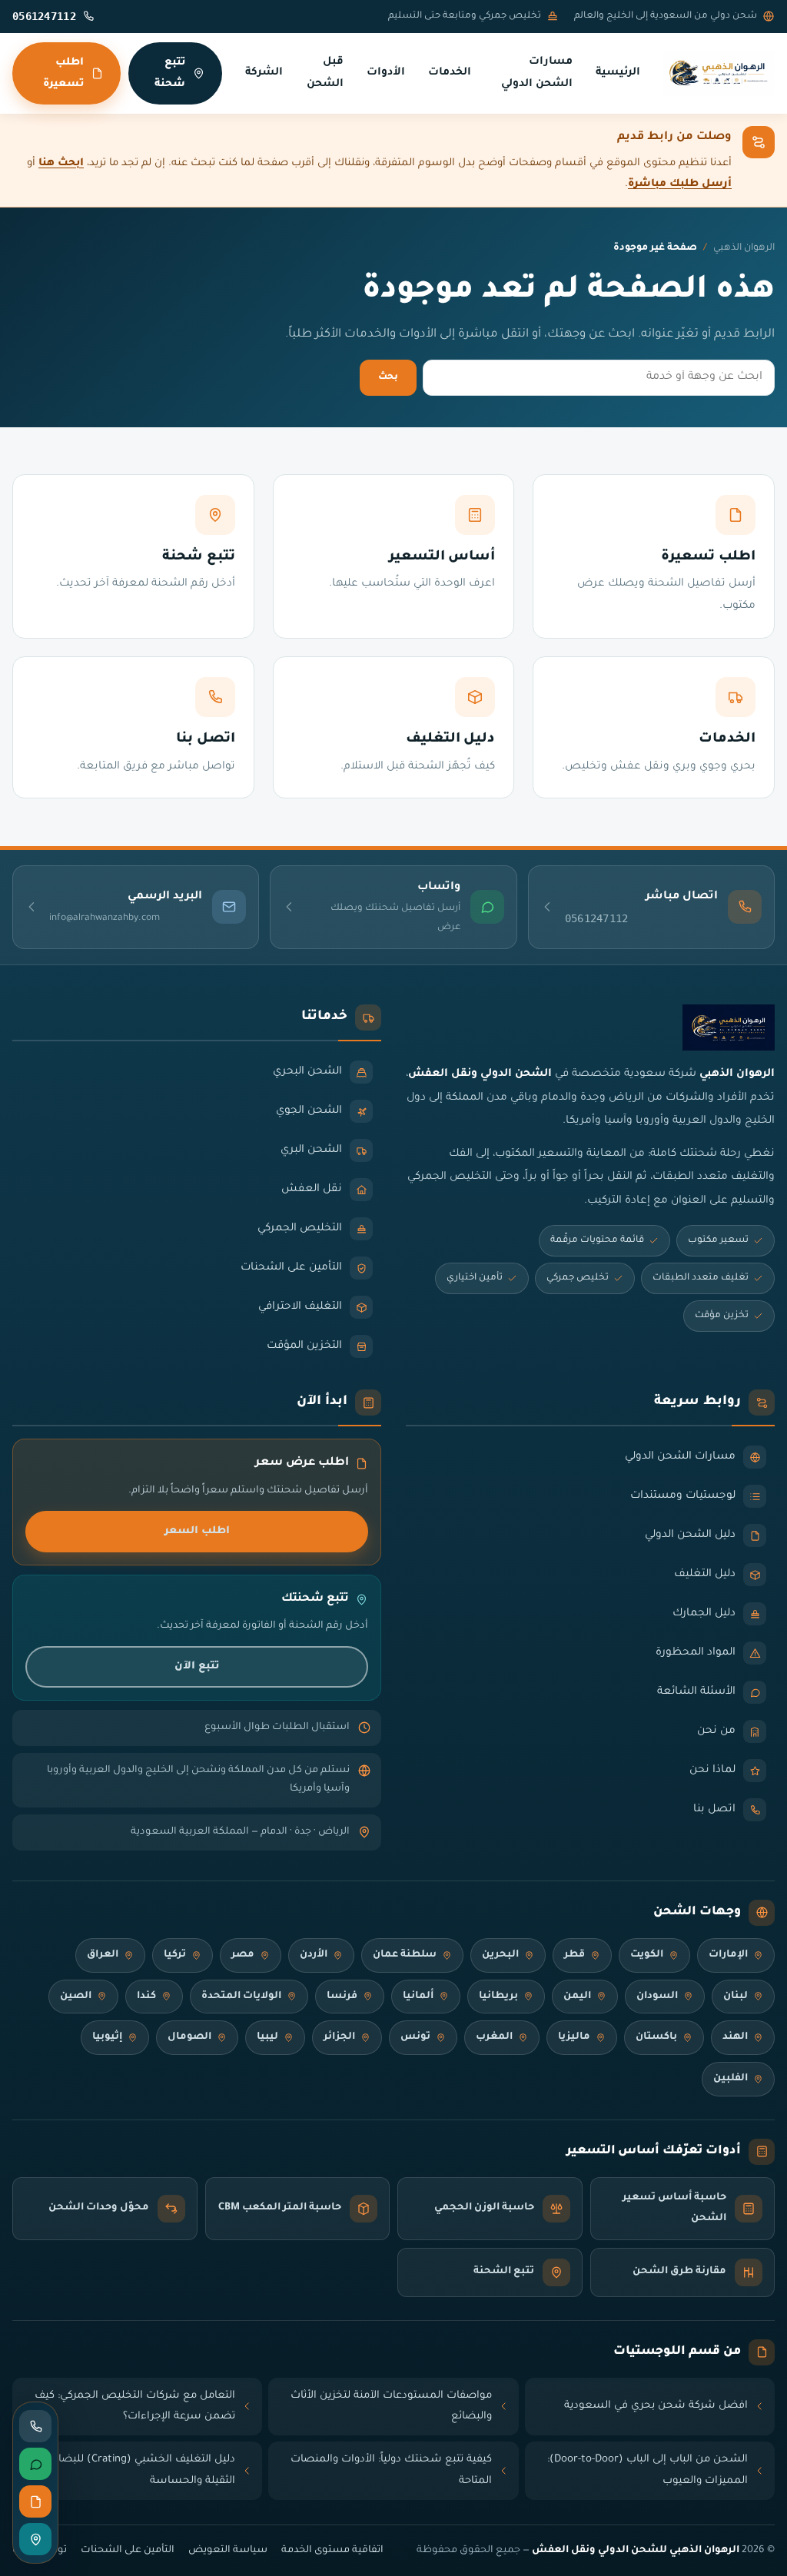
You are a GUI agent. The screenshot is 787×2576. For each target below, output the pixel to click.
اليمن (577, 1997)
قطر (574, 1955)
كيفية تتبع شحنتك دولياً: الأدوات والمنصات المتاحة (391, 2470)
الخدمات (450, 73)
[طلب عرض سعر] (35, 2501)
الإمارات (728, 1955)
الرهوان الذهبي (744, 248)
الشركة (264, 73)
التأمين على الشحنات (128, 2551)
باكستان (656, 2037)
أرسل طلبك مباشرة (680, 184)
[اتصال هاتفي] (35, 2426)
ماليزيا (574, 2037)
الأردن (314, 1955)
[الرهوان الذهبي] (719, 74)
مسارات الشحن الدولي (537, 73)
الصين (76, 1997)
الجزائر (339, 2037)
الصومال (189, 2037)
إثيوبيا (107, 2037)
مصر (243, 1955)
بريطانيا (498, 1997)
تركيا (175, 1955)
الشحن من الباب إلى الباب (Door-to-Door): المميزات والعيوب (648, 2470)
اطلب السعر (197, 1531)
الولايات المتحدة (241, 1997)
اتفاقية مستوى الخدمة (332, 2551)
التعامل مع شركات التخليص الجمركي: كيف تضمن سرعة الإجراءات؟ (135, 2407)
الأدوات (386, 73)
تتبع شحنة (170, 73)
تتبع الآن (197, 1666)
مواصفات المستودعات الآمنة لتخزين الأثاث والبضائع (391, 2407)
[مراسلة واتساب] (35, 2464)
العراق (103, 1955)
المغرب (494, 2037)
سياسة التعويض (228, 2551)
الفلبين (731, 2079)
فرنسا (342, 1997)
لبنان (736, 1997)
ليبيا (267, 2037)
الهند (735, 2037)
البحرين (500, 1955)
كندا (146, 1997)
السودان (657, 1997)
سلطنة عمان (405, 1955)
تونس (415, 2037)
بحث (388, 377)
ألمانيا (418, 1997)
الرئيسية (618, 73)
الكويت (647, 1955)
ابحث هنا (61, 163)
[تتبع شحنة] (35, 2539)
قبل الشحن (325, 73)
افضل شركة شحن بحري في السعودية (656, 2406)
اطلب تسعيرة (63, 73)
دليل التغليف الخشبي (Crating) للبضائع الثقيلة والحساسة (141, 2470)
